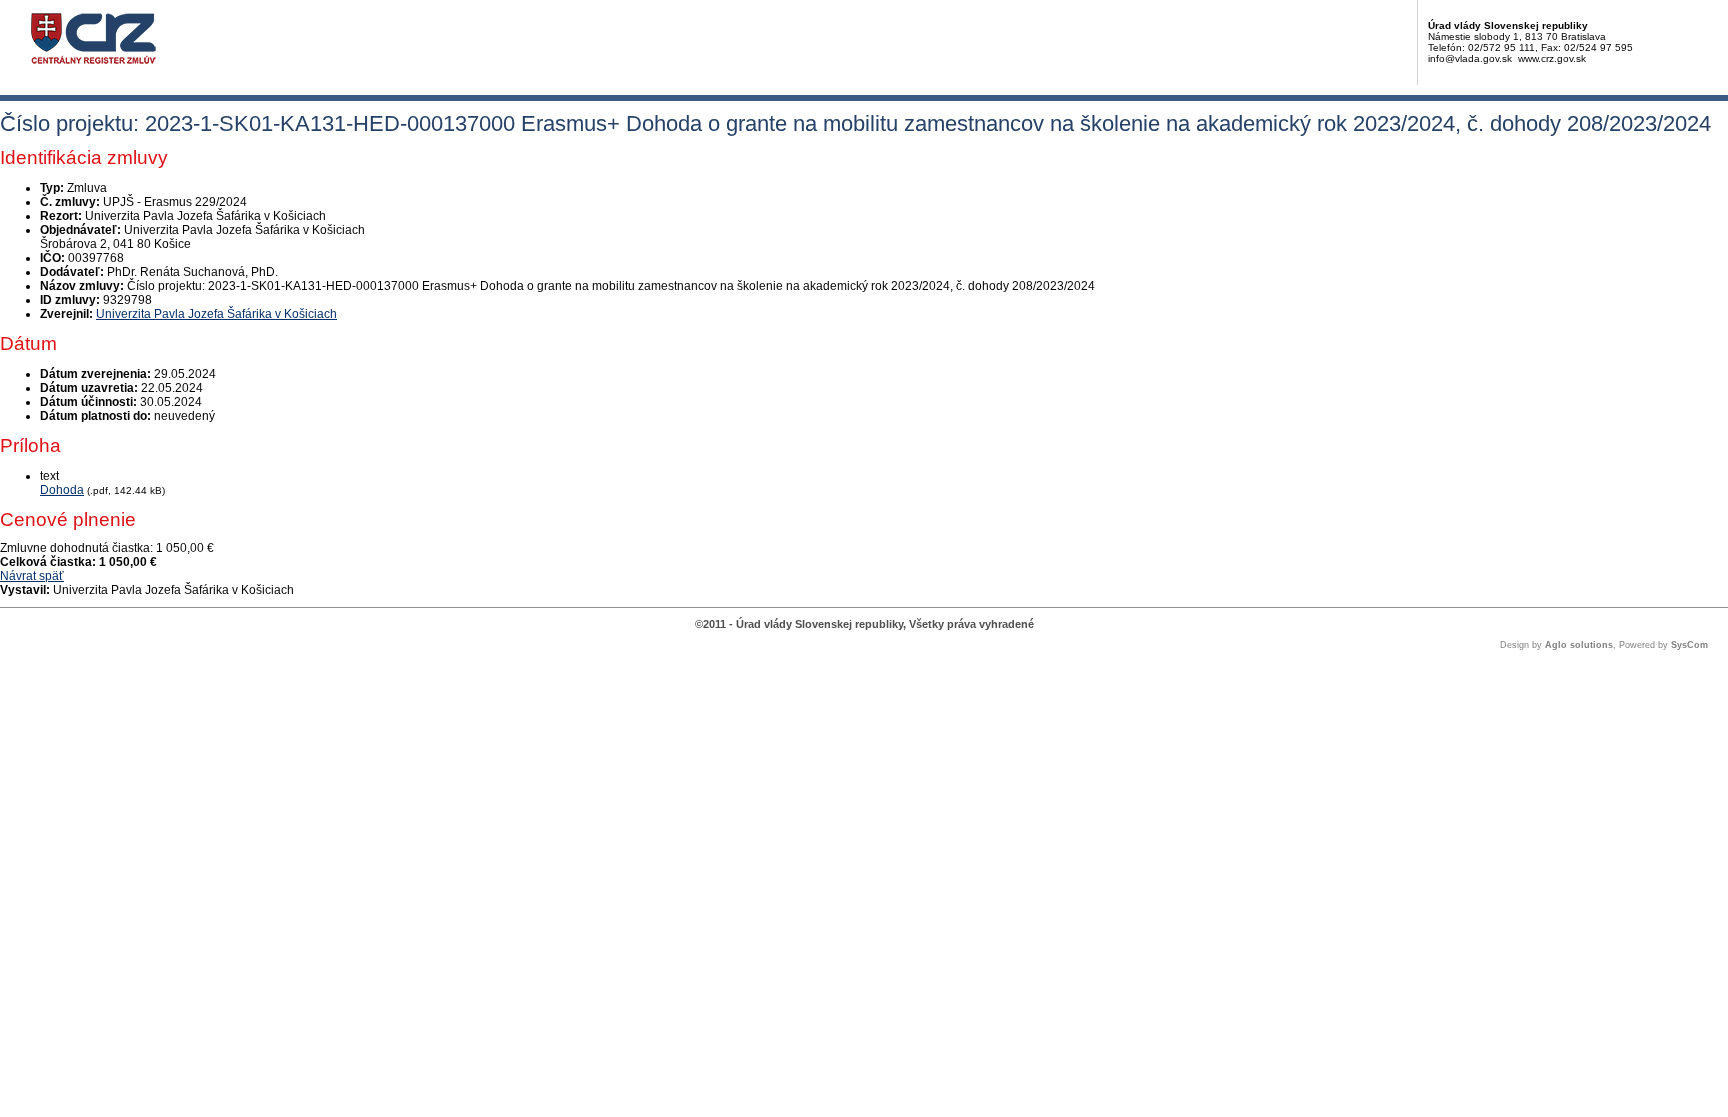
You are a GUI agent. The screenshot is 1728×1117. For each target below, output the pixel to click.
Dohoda (62, 490)
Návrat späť (32, 576)
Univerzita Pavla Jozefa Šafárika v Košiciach (216, 314)
